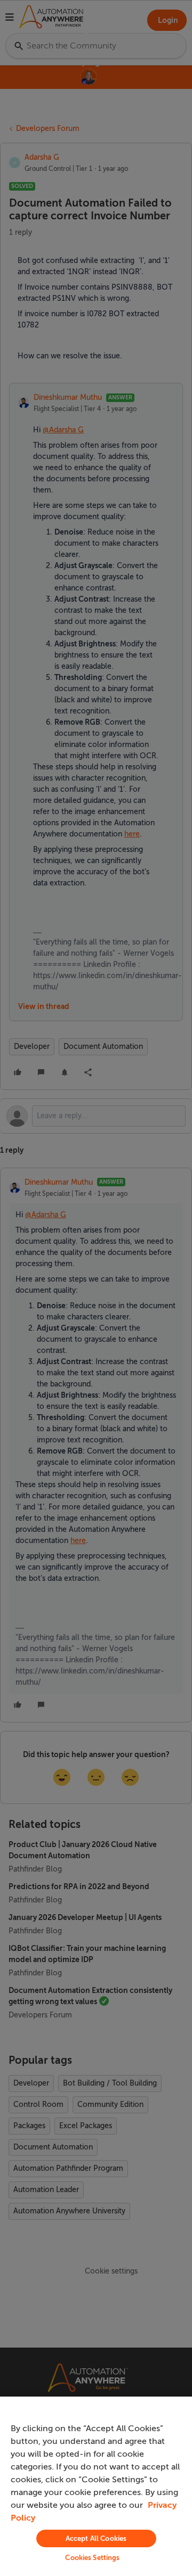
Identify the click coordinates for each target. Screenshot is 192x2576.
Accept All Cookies (96, 2538)
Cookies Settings (92, 2558)
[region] (96, 2486)
